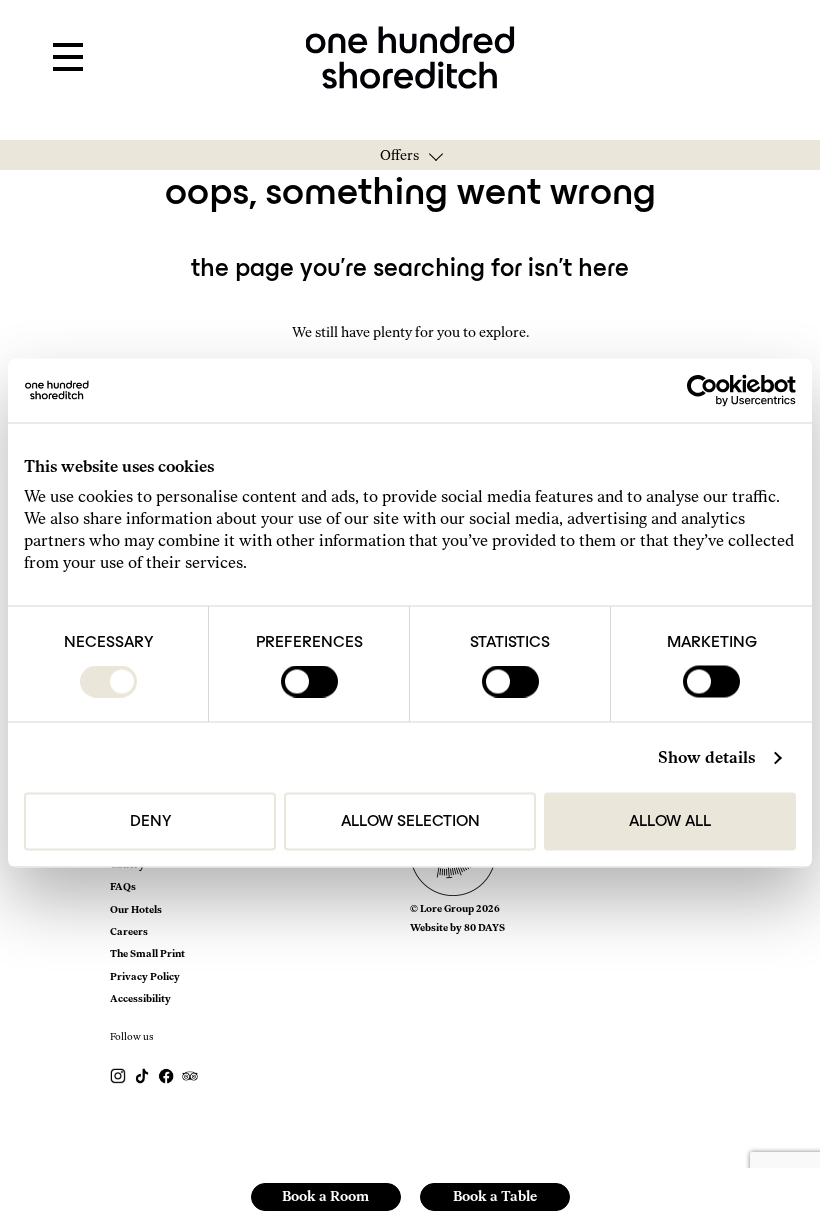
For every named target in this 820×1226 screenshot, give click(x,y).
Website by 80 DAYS (457, 927)
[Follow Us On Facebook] (167, 1075)
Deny (150, 822)
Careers (129, 931)
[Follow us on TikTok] (143, 1075)
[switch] (309, 682)
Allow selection (410, 822)
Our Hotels (136, 909)
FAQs (123, 886)
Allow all (670, 822)
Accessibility (140, 998)
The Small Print (147, 953)
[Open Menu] (68, 58)
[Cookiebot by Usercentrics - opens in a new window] (708, 391)
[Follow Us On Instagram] (119, 1075)
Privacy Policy (145, 976)
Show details (706, 757)
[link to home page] (410, 55)
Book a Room (325, 1196)
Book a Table (495, 1196)
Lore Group (447, 908)
